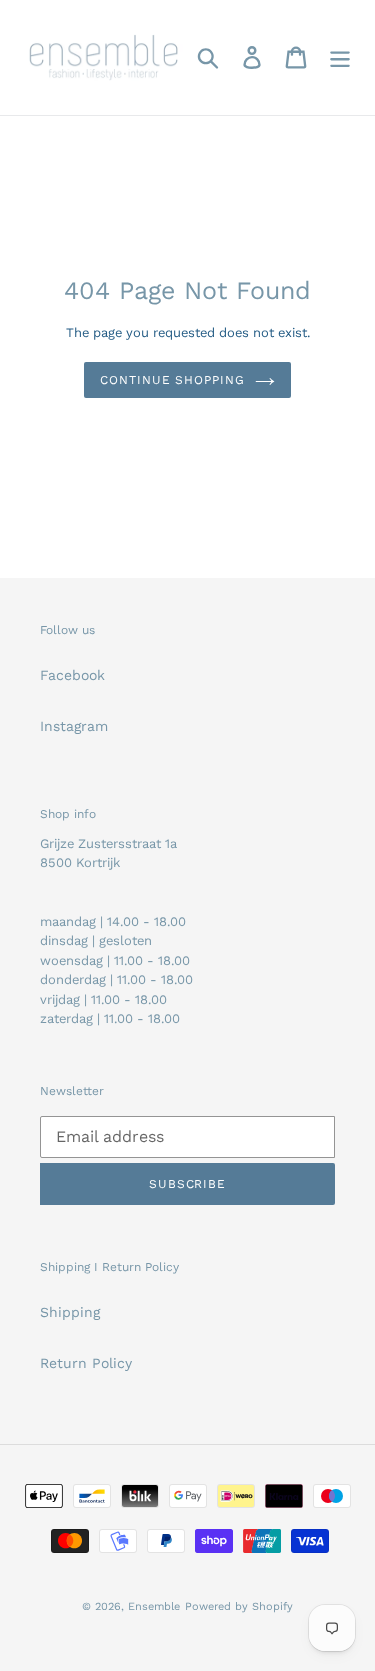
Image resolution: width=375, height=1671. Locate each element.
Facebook (72, 675)
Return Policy (86, 1363)
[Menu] (340, 57)
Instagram (74, 726)
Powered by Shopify (239, 1606)
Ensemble (154, 1606)
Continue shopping (172, 380)
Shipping (70, 1312)
